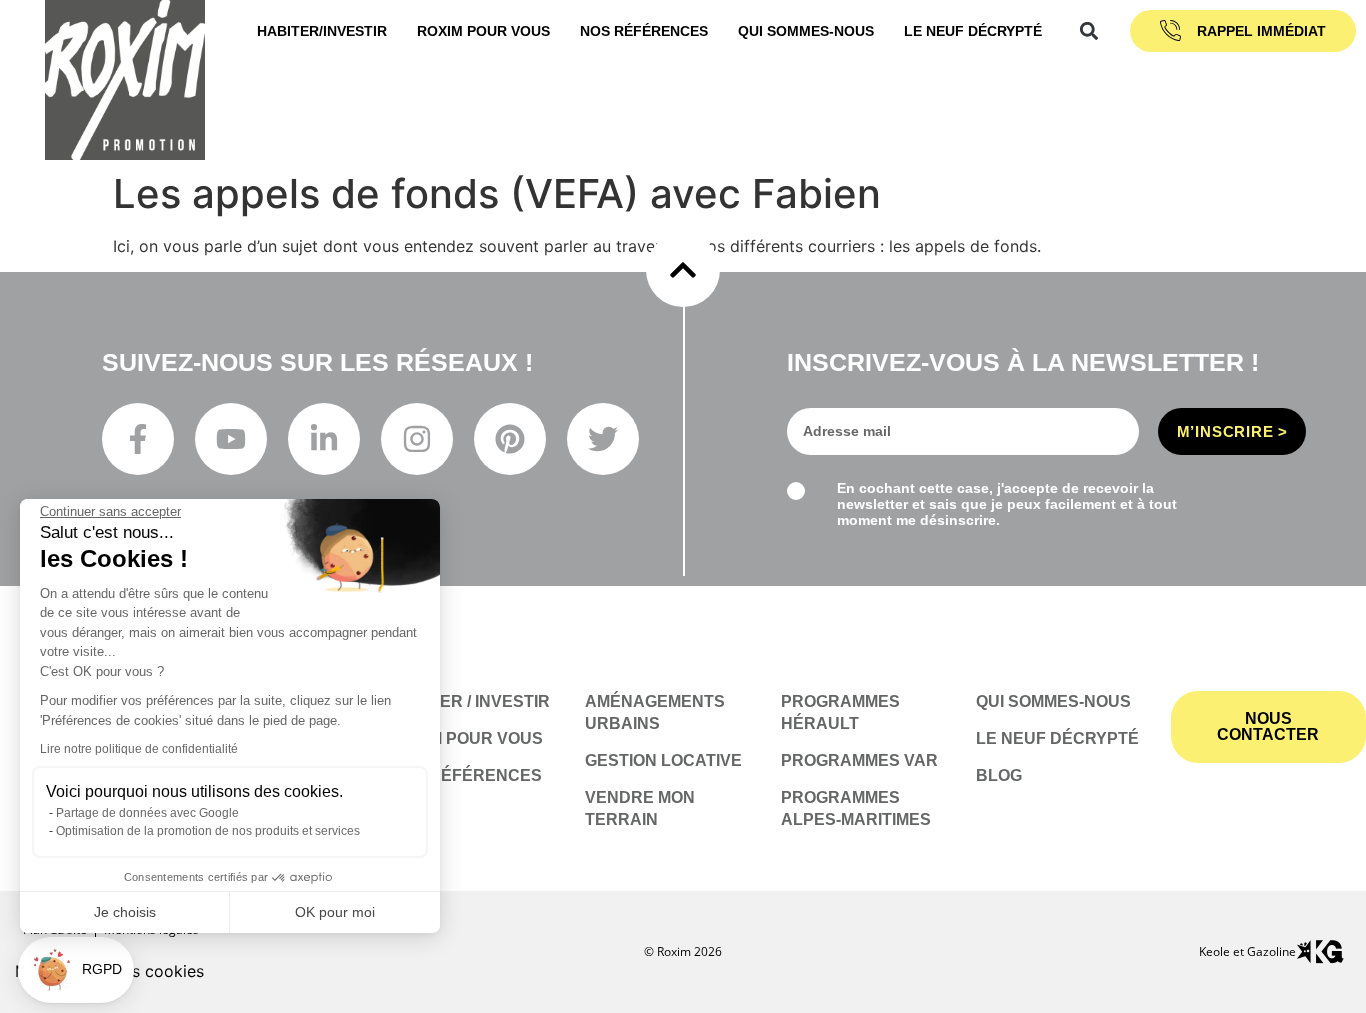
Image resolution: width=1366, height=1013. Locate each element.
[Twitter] (603, 439)
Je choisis (125, 912)
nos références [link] (644, 31)
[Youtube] (231, 439)
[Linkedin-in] (324, 439)
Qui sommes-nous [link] (806, 31)
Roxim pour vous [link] (483, 31)
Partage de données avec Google (147, 813)
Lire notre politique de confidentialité (139, 749)
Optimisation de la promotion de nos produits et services (208, 831)
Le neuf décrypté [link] (973, 31)
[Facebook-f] (138, 439)
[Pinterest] (510, 439)
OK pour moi (335, 912)
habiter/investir (322, 31)
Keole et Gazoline (1247, 951)
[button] (1088, 31)
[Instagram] (417, 439)
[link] (477, 739)
